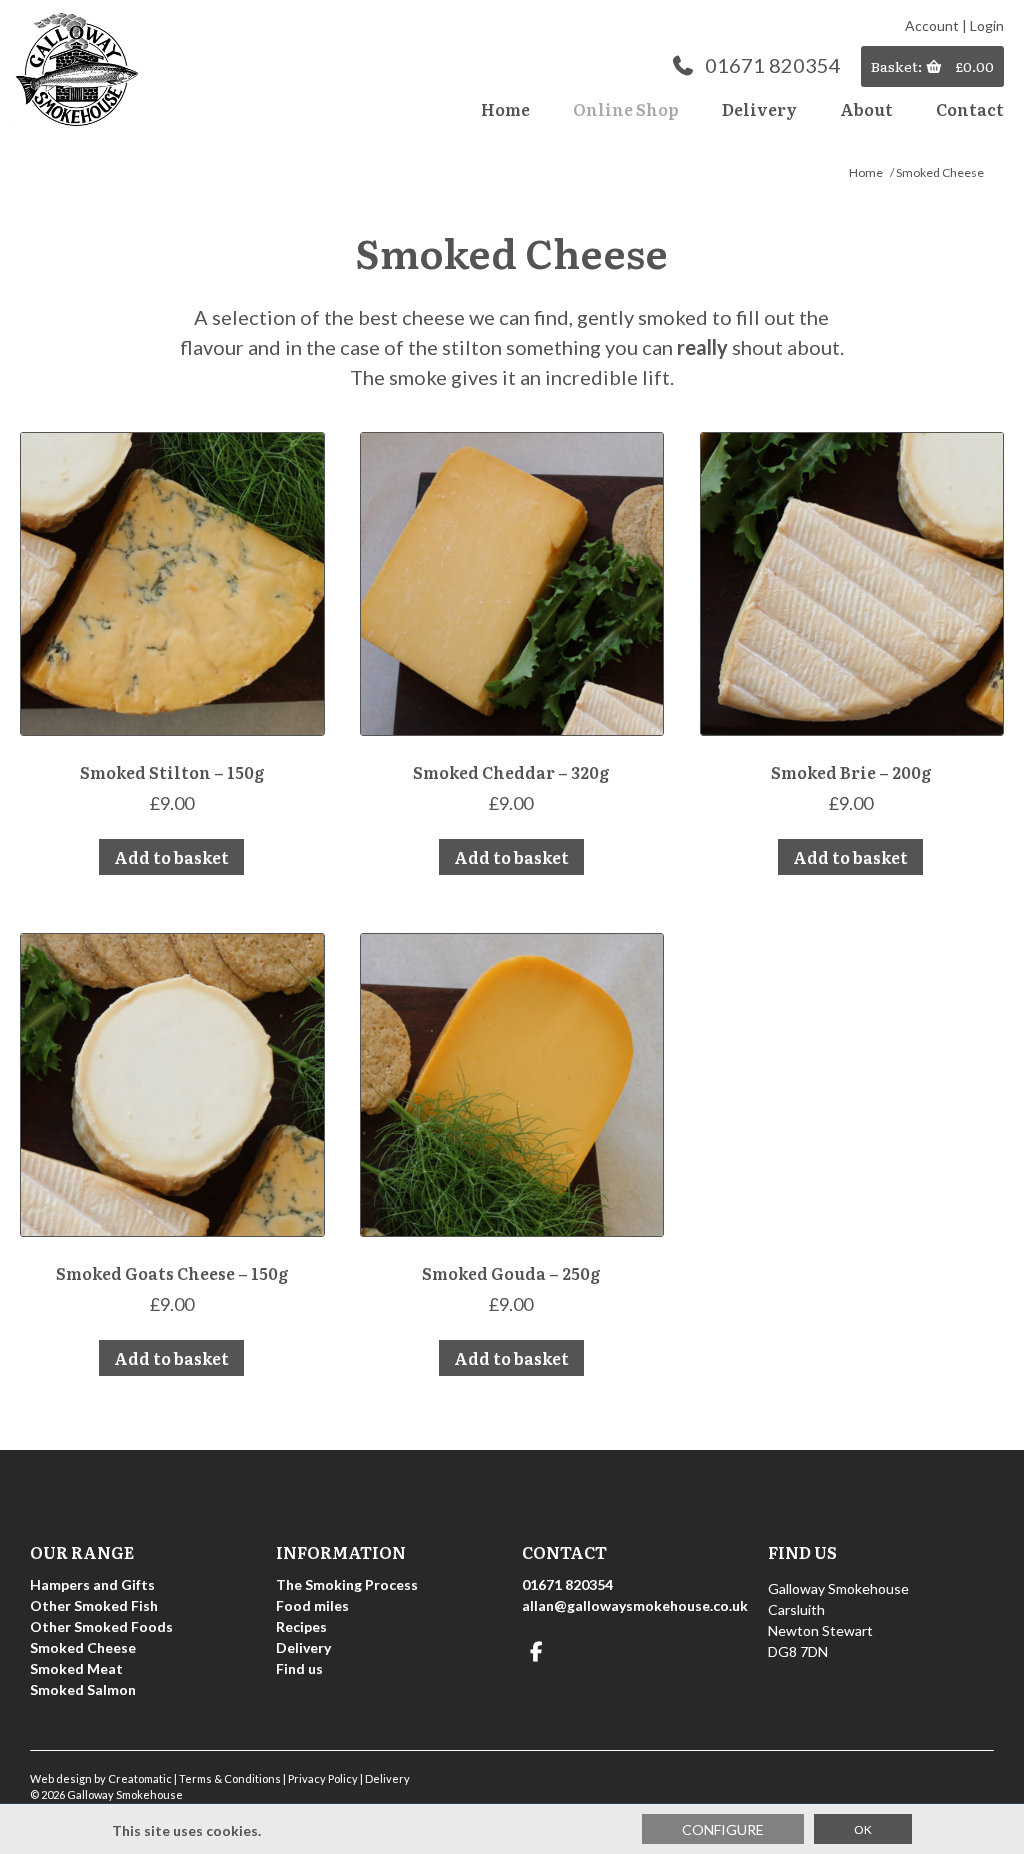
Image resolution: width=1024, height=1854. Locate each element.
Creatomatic (140, 1778)
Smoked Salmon (83, 1689)
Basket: (898, 66)
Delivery (759, 109)
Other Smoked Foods (101, 1626)
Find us (299, 1668)
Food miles (312, 1605)
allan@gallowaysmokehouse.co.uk (635, 1605)
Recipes (301, 1626)
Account (932, 25)
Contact (970, 109)
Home (505, 109)
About (866, 109)
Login (987, 25)
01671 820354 (773, 65)
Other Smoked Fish (94, 1605)
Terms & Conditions (230, 1778)
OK (863, 1829)
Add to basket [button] (171, 857)
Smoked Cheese (83, 1647)
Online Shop (626, 109)
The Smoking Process (347, 1584)
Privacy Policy (323, 1778)
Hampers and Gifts (92, 1584)
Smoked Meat (76, 1668)
